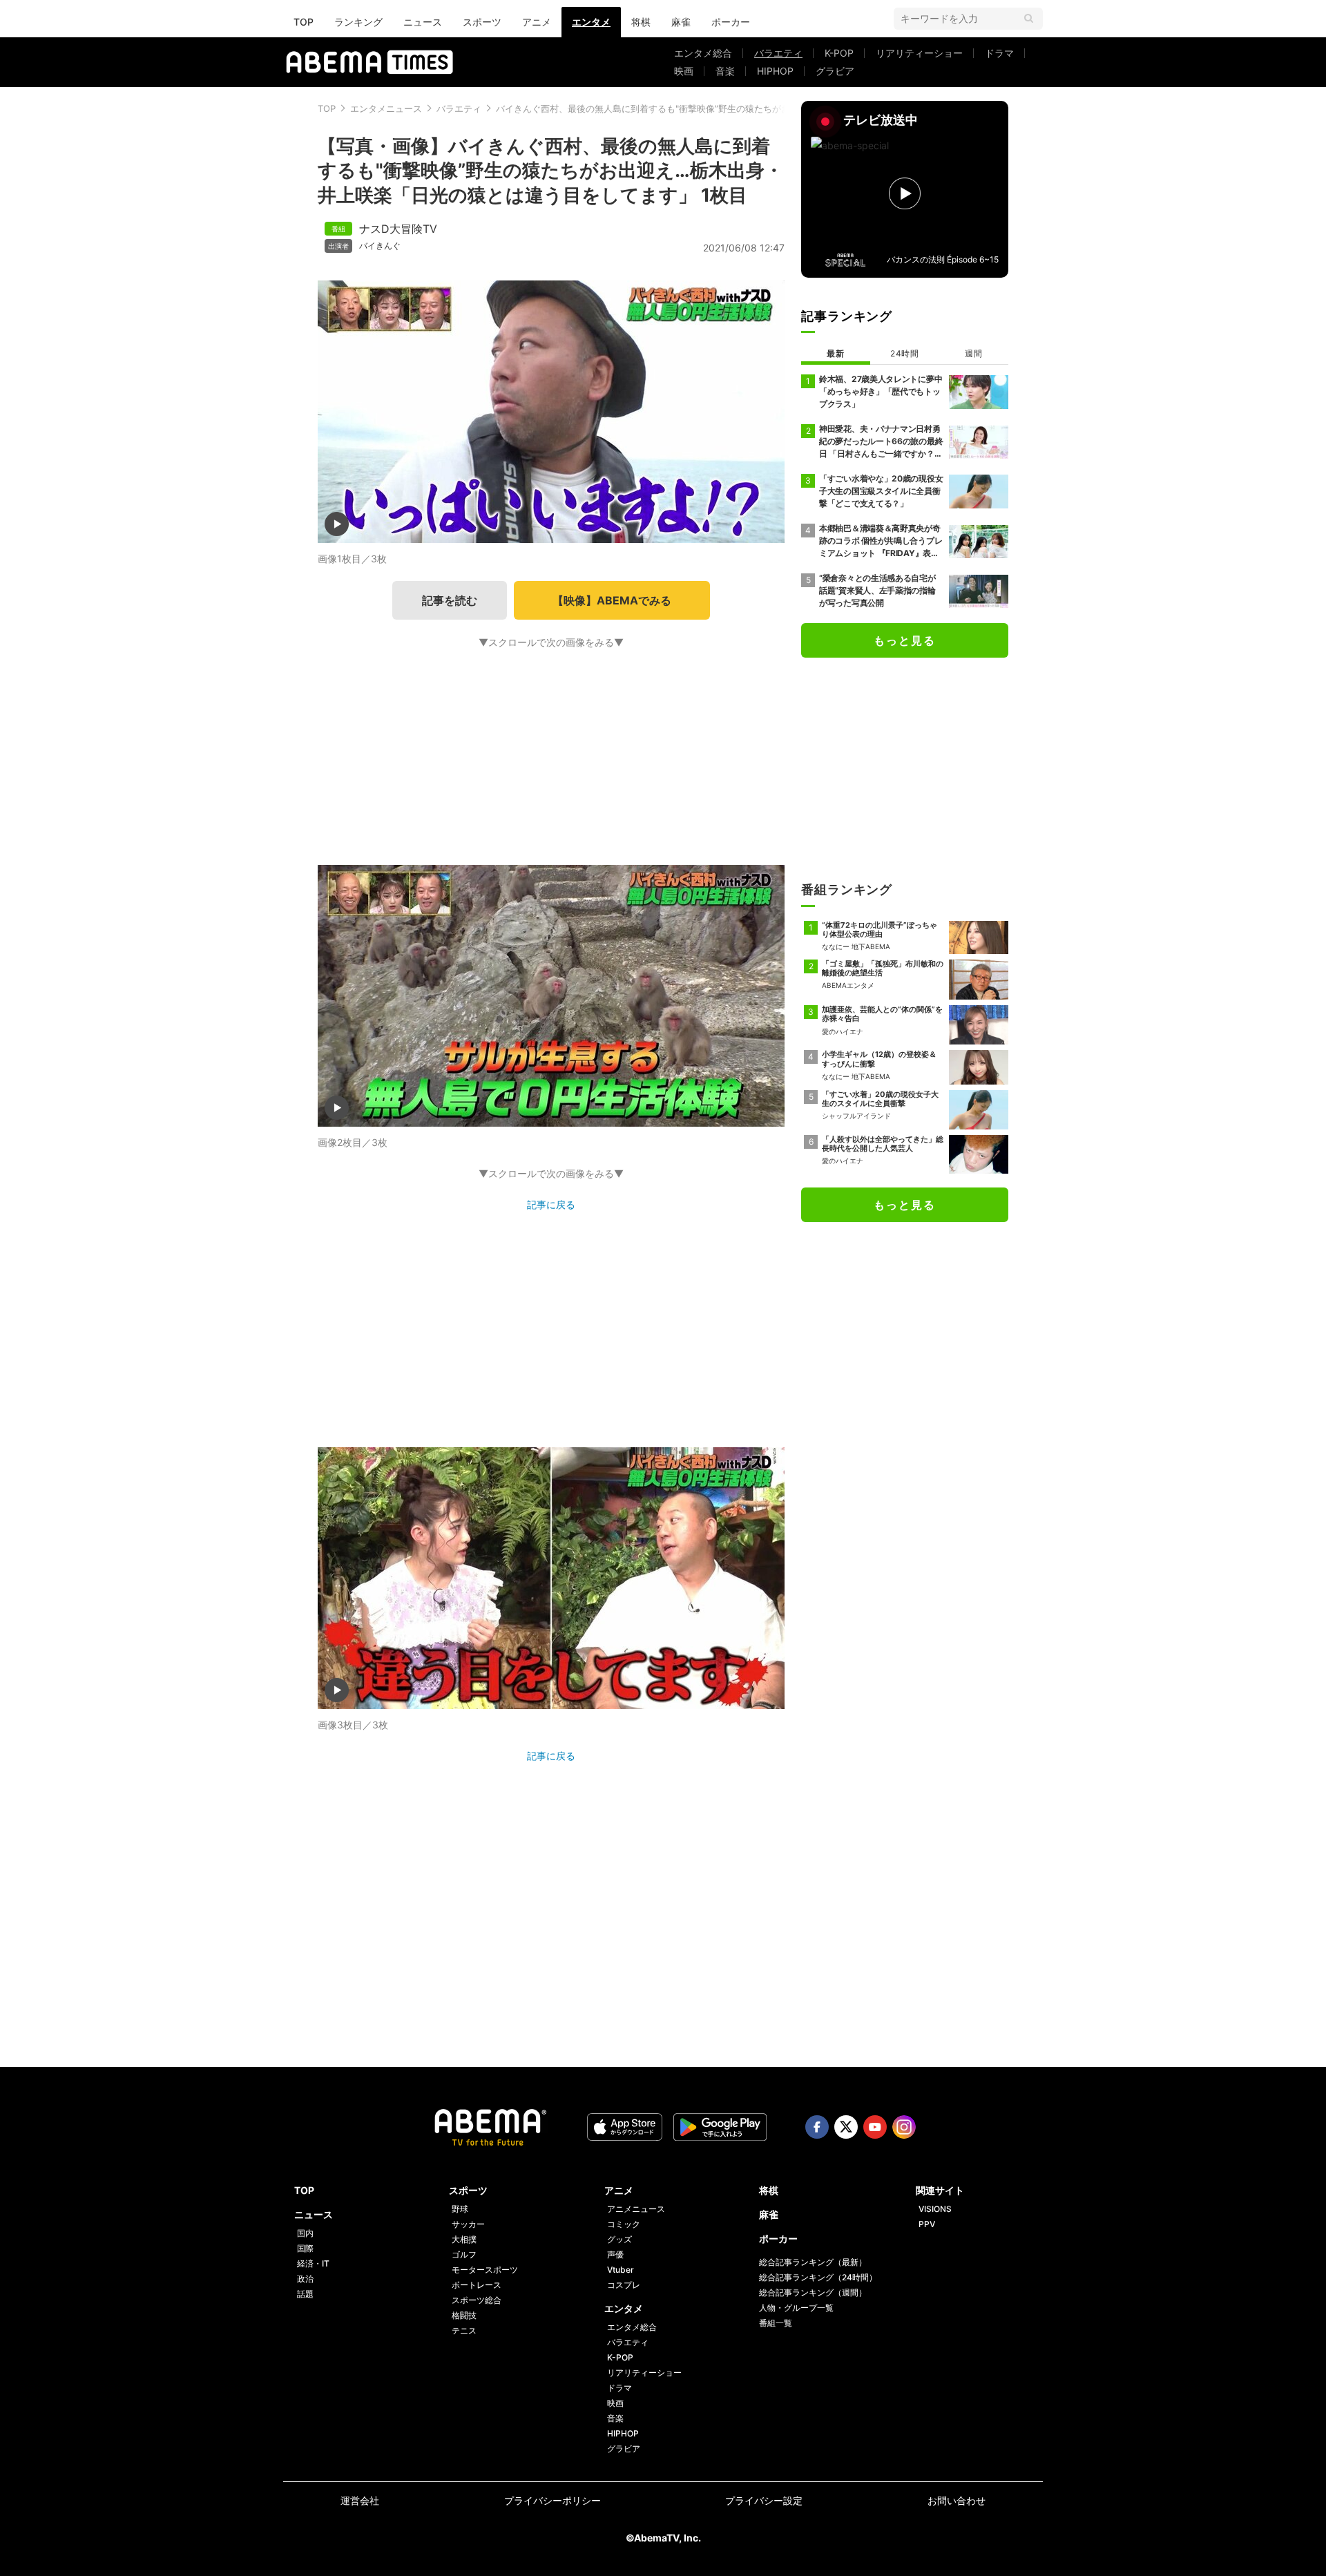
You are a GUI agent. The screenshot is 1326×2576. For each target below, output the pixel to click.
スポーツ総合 (477, 2300)
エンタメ (591, 22)
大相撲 (464, 2239)
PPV (927, 2224)
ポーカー (731, 22)
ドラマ (999, 53)
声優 (615, 2254)
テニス (464, 2330)
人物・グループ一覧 (796, 2308)
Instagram (904, 2127)
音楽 (725, 71)
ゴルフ (464, 2254)
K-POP (839, 53)
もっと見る (905, 640)
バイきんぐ (380, 246)
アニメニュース (636, 2209)
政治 (305, 2279)
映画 (684, 71)
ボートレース (477, 2285)
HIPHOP (775, 71)
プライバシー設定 (764, 2500)
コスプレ (624, 2285)
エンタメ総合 (703, 53)
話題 (305, 2294)
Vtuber (621, 2270)
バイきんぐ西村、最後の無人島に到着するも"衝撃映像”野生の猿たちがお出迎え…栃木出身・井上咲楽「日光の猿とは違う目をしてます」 (772, 108)
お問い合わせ (957, 2500)
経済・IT (313, 2263)
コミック (624, 2224)
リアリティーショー (919, 53)
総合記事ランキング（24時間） (818, 2277)
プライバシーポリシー (552, 2500)
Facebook (817, 2127)
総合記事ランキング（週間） (813, 2292)
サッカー (468, 2224)
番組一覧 (776, 2323)
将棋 (641, 22)
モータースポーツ (485, 2270)
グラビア (835, 71)
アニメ (537, 22)
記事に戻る (551, 1204)
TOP (304, 22)
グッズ (619, 2239)
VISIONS (935, 2209)
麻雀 (681, 22)
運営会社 (360, 2500)
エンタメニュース (386, 108)
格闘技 (464, 2315)
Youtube (875, 2127)
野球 (460, 2209)
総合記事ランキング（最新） (813, 2262)
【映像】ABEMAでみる (612, 600)
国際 (305, 2248)
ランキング (358, 22)
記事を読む (450, 600)
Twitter (846, 2127)
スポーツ (482, 22)
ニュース (423, 22)
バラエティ (778, 53)
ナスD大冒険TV (398, 229)
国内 (305, 2233)
